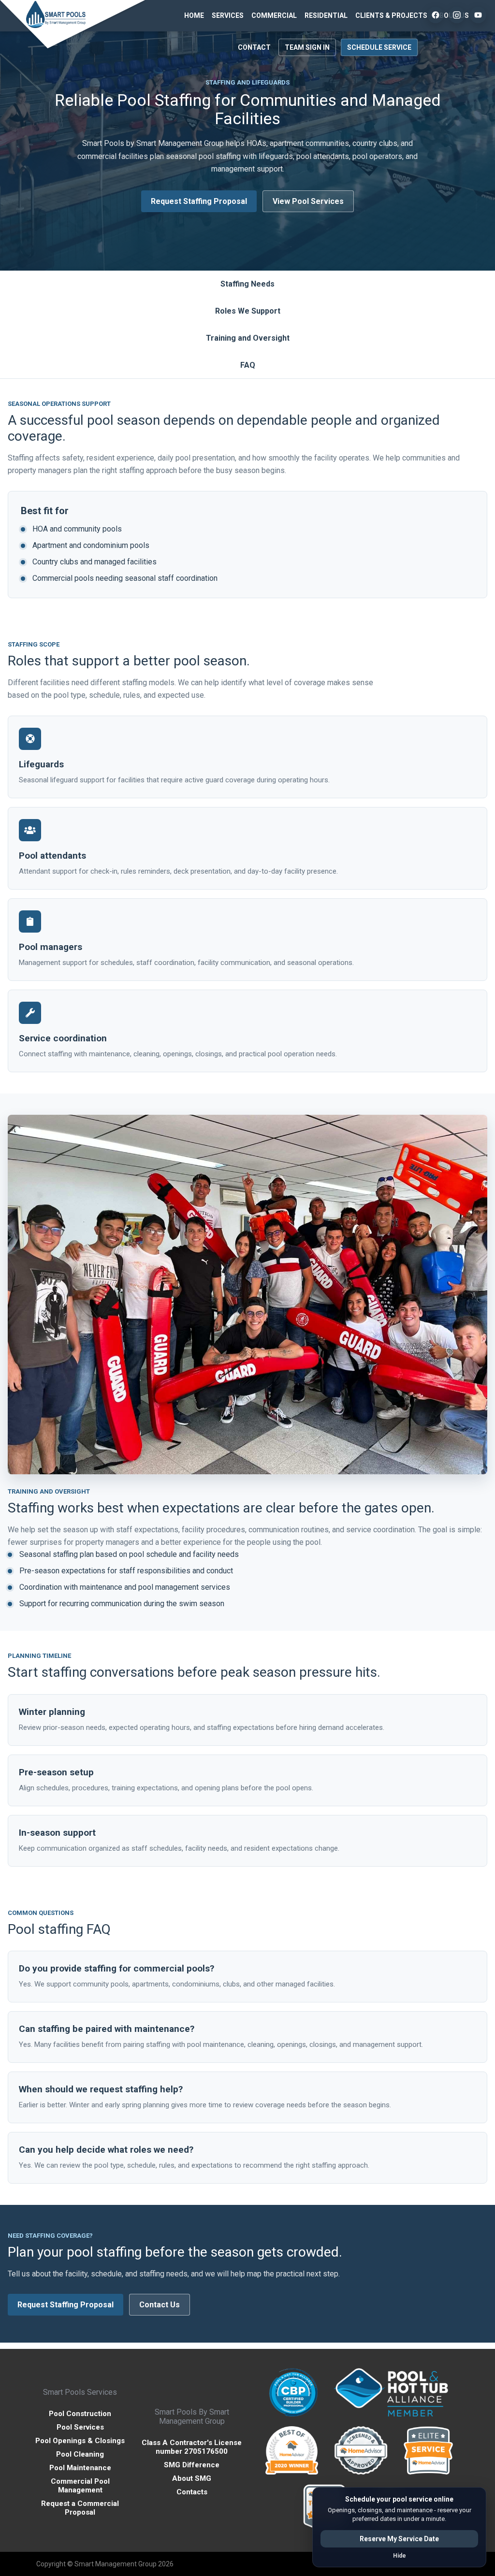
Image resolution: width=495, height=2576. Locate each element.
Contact (254, 47)
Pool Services (80, 2427)
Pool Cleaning (80, 2454)
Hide (400, 2556)
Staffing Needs (247, 284)
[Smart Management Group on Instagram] (457, 15)
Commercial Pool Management (80, 2486)
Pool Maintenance (80, 2468)
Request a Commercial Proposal (80, 2508)
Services (228, 15)
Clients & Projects (391, 15)
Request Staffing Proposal (199, 201)
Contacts (192, 2492)
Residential (326, 15)
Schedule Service (379, 47)
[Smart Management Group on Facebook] (436, 15)
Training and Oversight (248, 338)
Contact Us (160, 2305)
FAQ (248, 365)
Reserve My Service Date (399, 2539)
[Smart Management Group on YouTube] (478, 15)
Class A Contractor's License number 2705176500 (192, 2447)
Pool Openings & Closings (80, 2441)
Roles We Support (248, 311)
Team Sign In (307, 47)
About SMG (192, 2478)
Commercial (274, 15)
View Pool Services (308, 201)
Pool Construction (80, 2414)
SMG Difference (192, 2465)
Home (194, 15)
